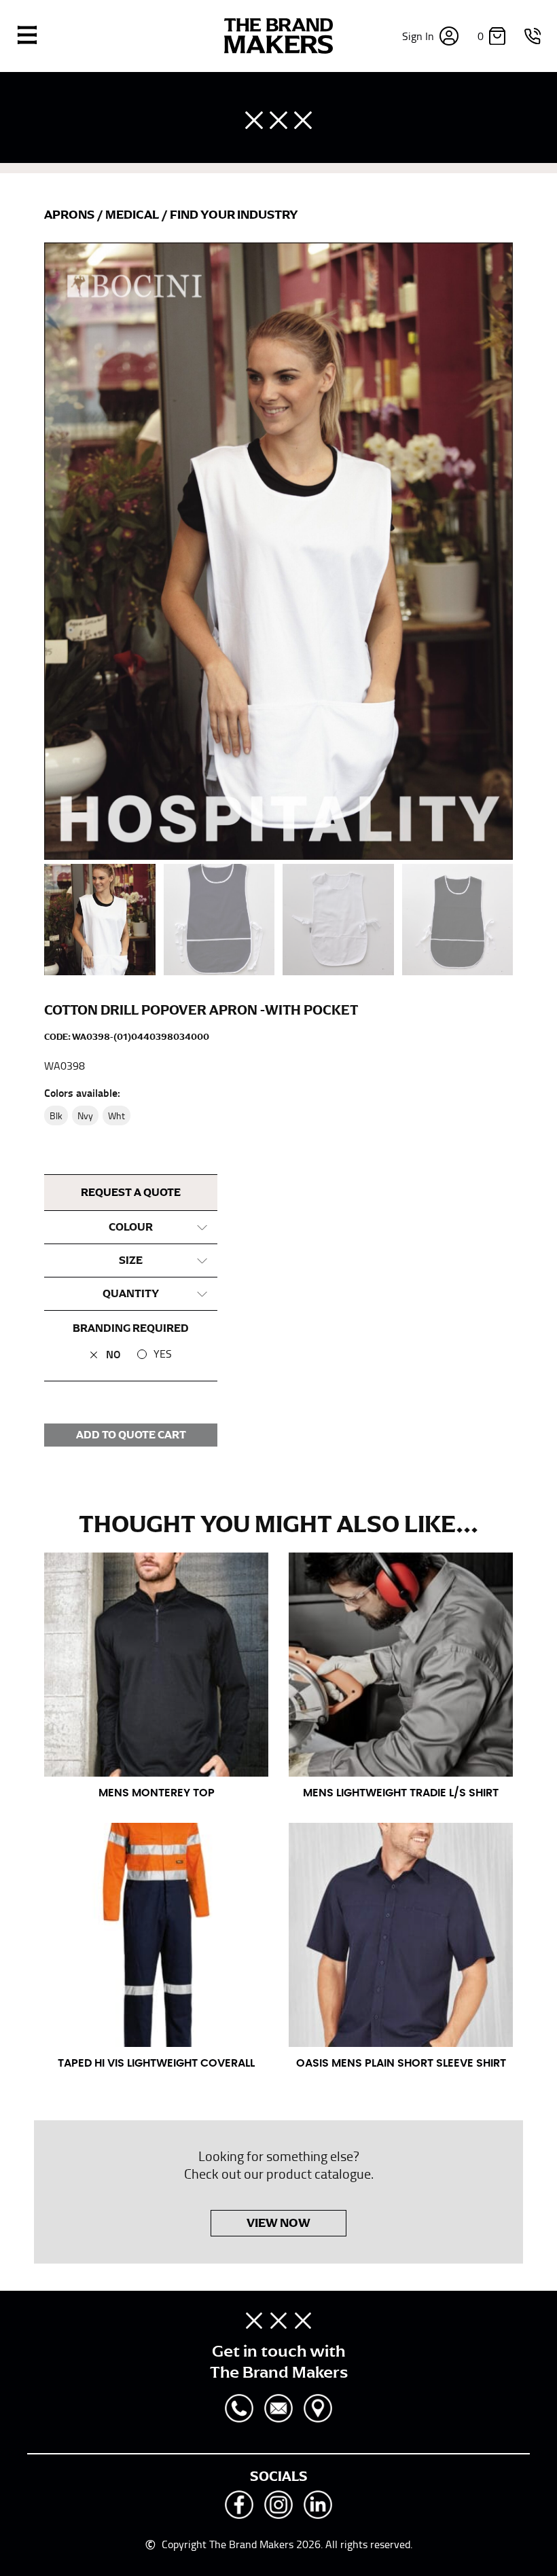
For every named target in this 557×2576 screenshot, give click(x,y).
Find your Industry (234, 215)
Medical (133, 215)
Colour (131, 1227)
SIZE (131, 1260)
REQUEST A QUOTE (131, 1193)
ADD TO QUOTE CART (131, 1435)
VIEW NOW (278, 2223)
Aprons (70, 215)
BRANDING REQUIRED (131, 1328)
